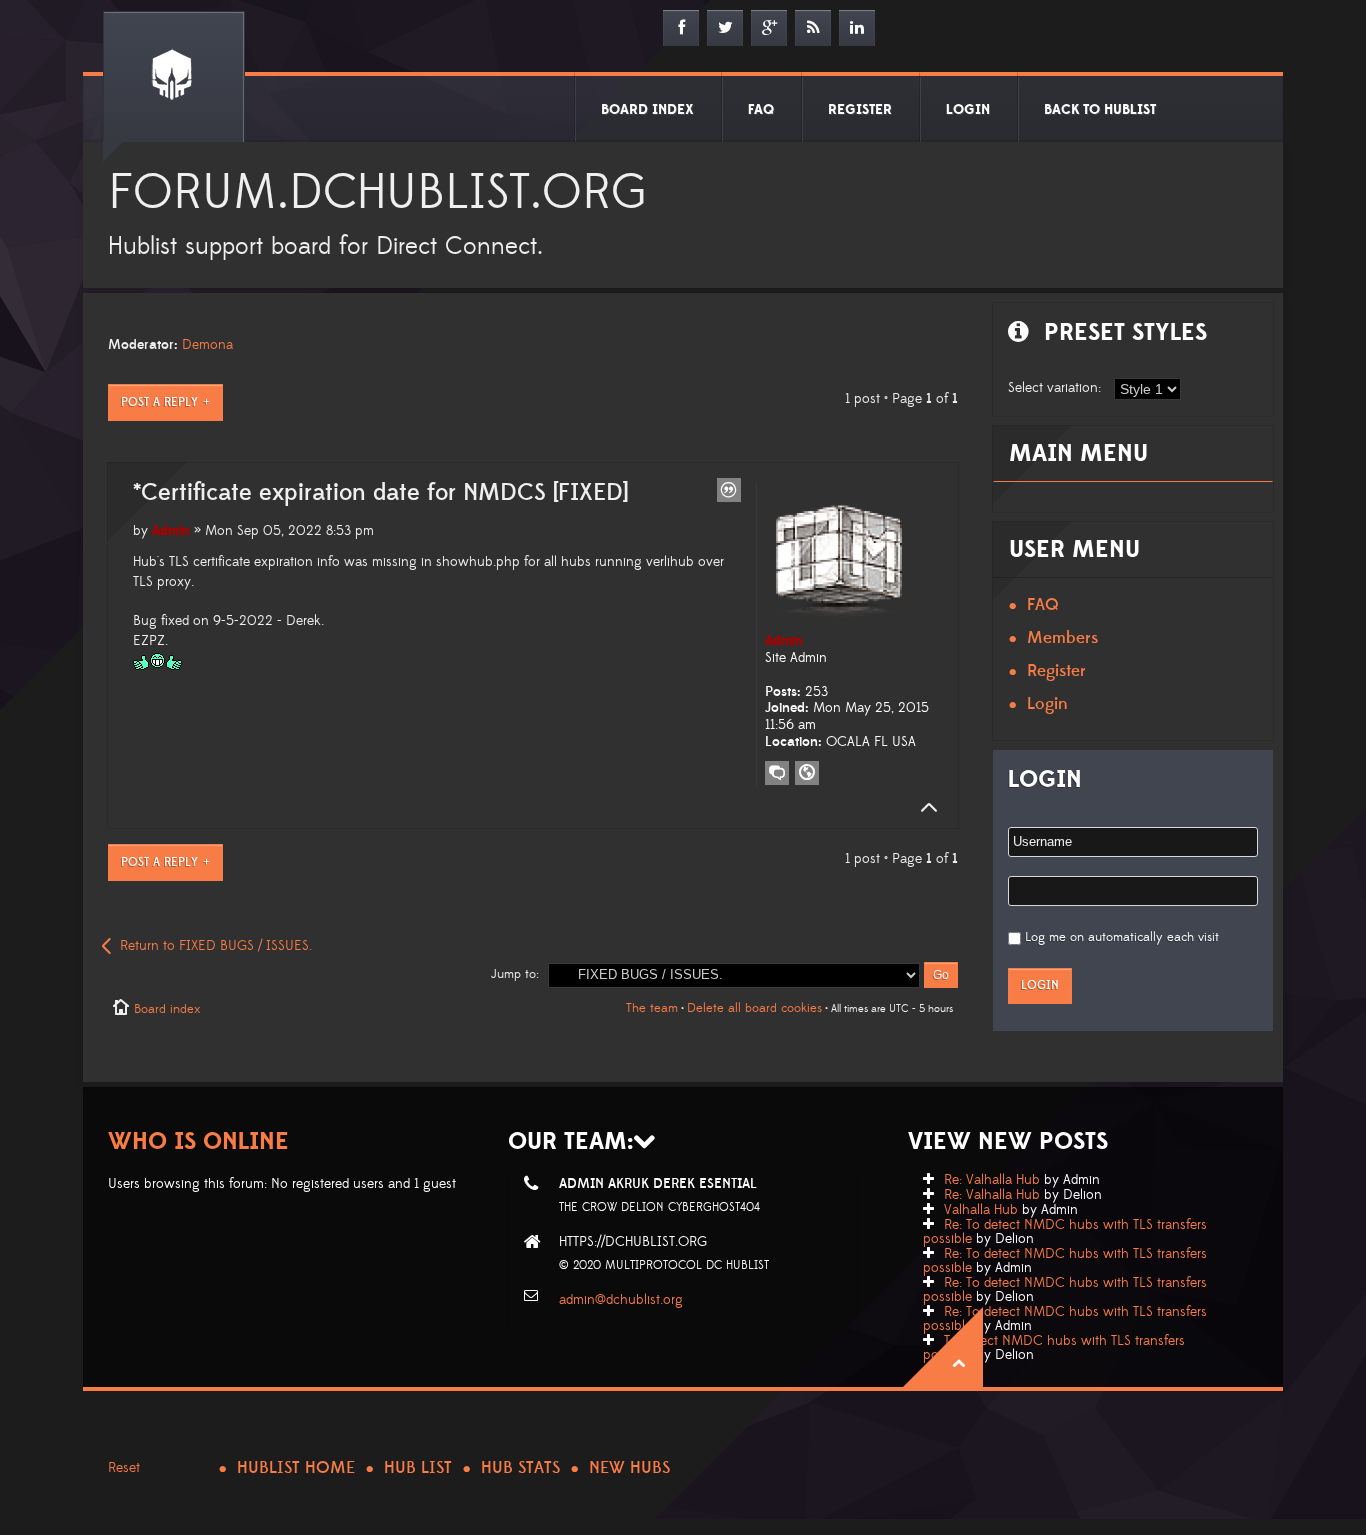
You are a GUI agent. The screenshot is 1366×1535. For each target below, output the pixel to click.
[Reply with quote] (729, 490)
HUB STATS (520, 1468)
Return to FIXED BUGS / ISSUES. (216, 946)
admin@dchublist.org (621, 1300)
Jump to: (515, 974)
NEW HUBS (629, 1468)
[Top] (923, 808)
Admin (171, 531)
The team (652, 1008)
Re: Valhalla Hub (992, 1180)
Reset (124, 1468)
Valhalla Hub (981, 1210)
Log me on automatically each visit (1122, 937)
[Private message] (777, 773)
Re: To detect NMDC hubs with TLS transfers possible (1065, 1232)
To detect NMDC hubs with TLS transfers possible (1054, 1348)
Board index (167, 1009)
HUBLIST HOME (296, 1468)
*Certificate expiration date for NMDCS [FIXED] (380, 493)
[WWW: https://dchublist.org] (807, 773)
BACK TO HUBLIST (1100, 110)
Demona (207, 345)
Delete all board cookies (754, 1008)
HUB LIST (418, 1468)
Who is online (198, 1141)
